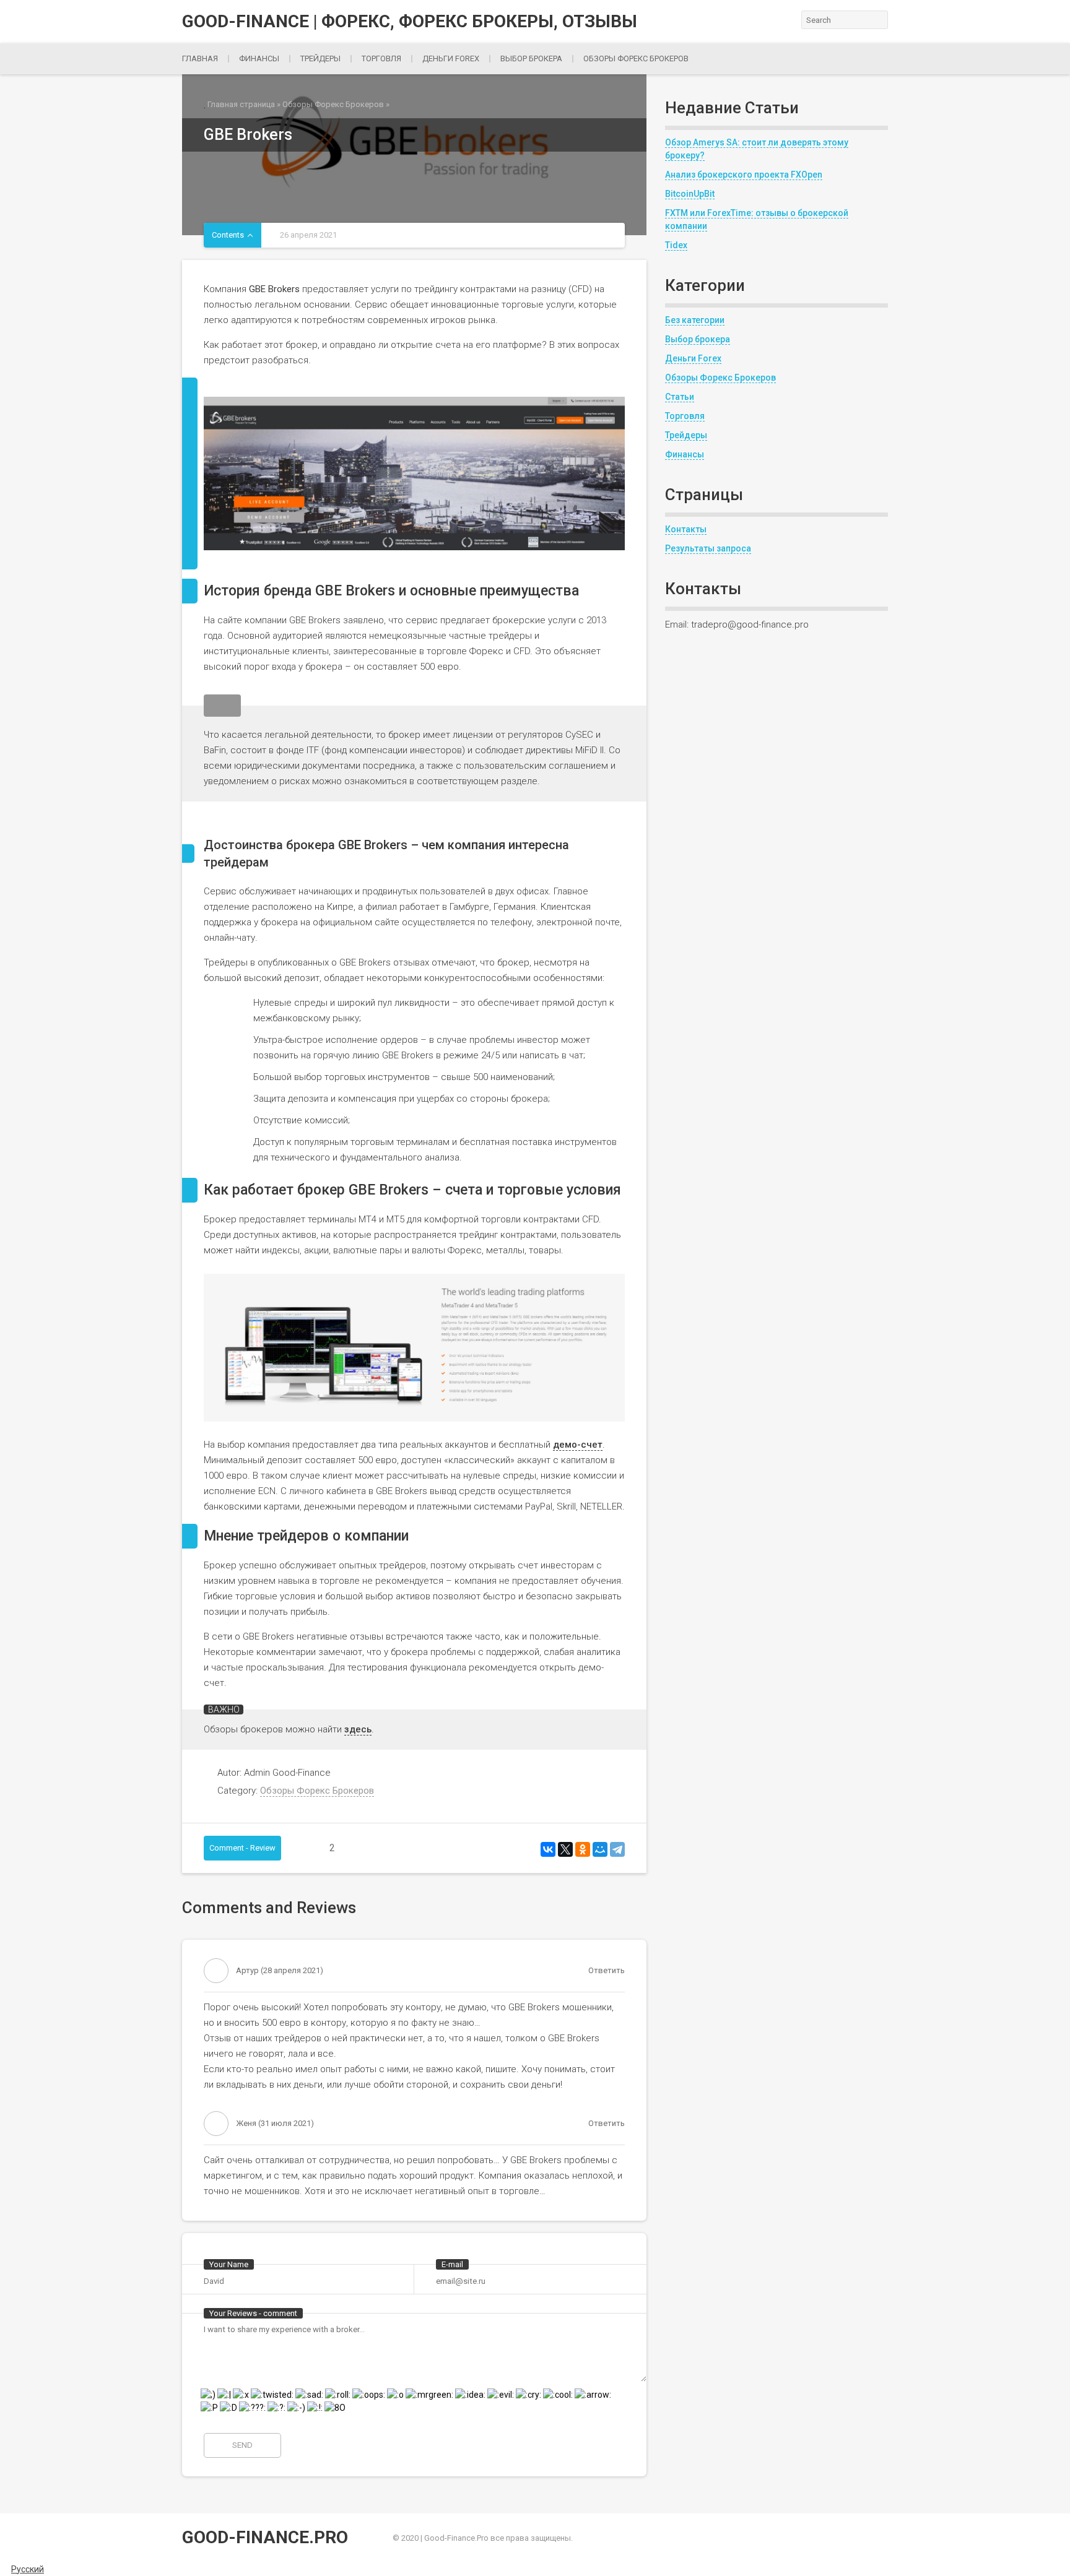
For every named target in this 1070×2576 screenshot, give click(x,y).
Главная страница (241, 104)
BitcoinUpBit (690, 194)
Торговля (381, 58)
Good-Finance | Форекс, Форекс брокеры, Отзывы (410, 22)
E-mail (452, 2264)
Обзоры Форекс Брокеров (636, 58)
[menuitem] (22, 2569)
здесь (358, 1729)
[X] (565, 1849)
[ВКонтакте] (548, 1849)
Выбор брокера (531, 58)
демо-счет (578, 1445)
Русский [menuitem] (28, 2569)
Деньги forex (451, 58)
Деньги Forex (693, 358)
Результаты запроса (708, 548)
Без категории (695, 320)
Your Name (229, 2264)
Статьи (680, 397)
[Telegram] (617, 1849)
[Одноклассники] (583, 1849)
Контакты (686, 529)
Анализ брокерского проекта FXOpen (744, 175)
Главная (200, 58)
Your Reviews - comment (253, 2313)
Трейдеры (320, 58)
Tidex (676, 245)
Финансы (259, 58)
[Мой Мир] (600, 1849)
